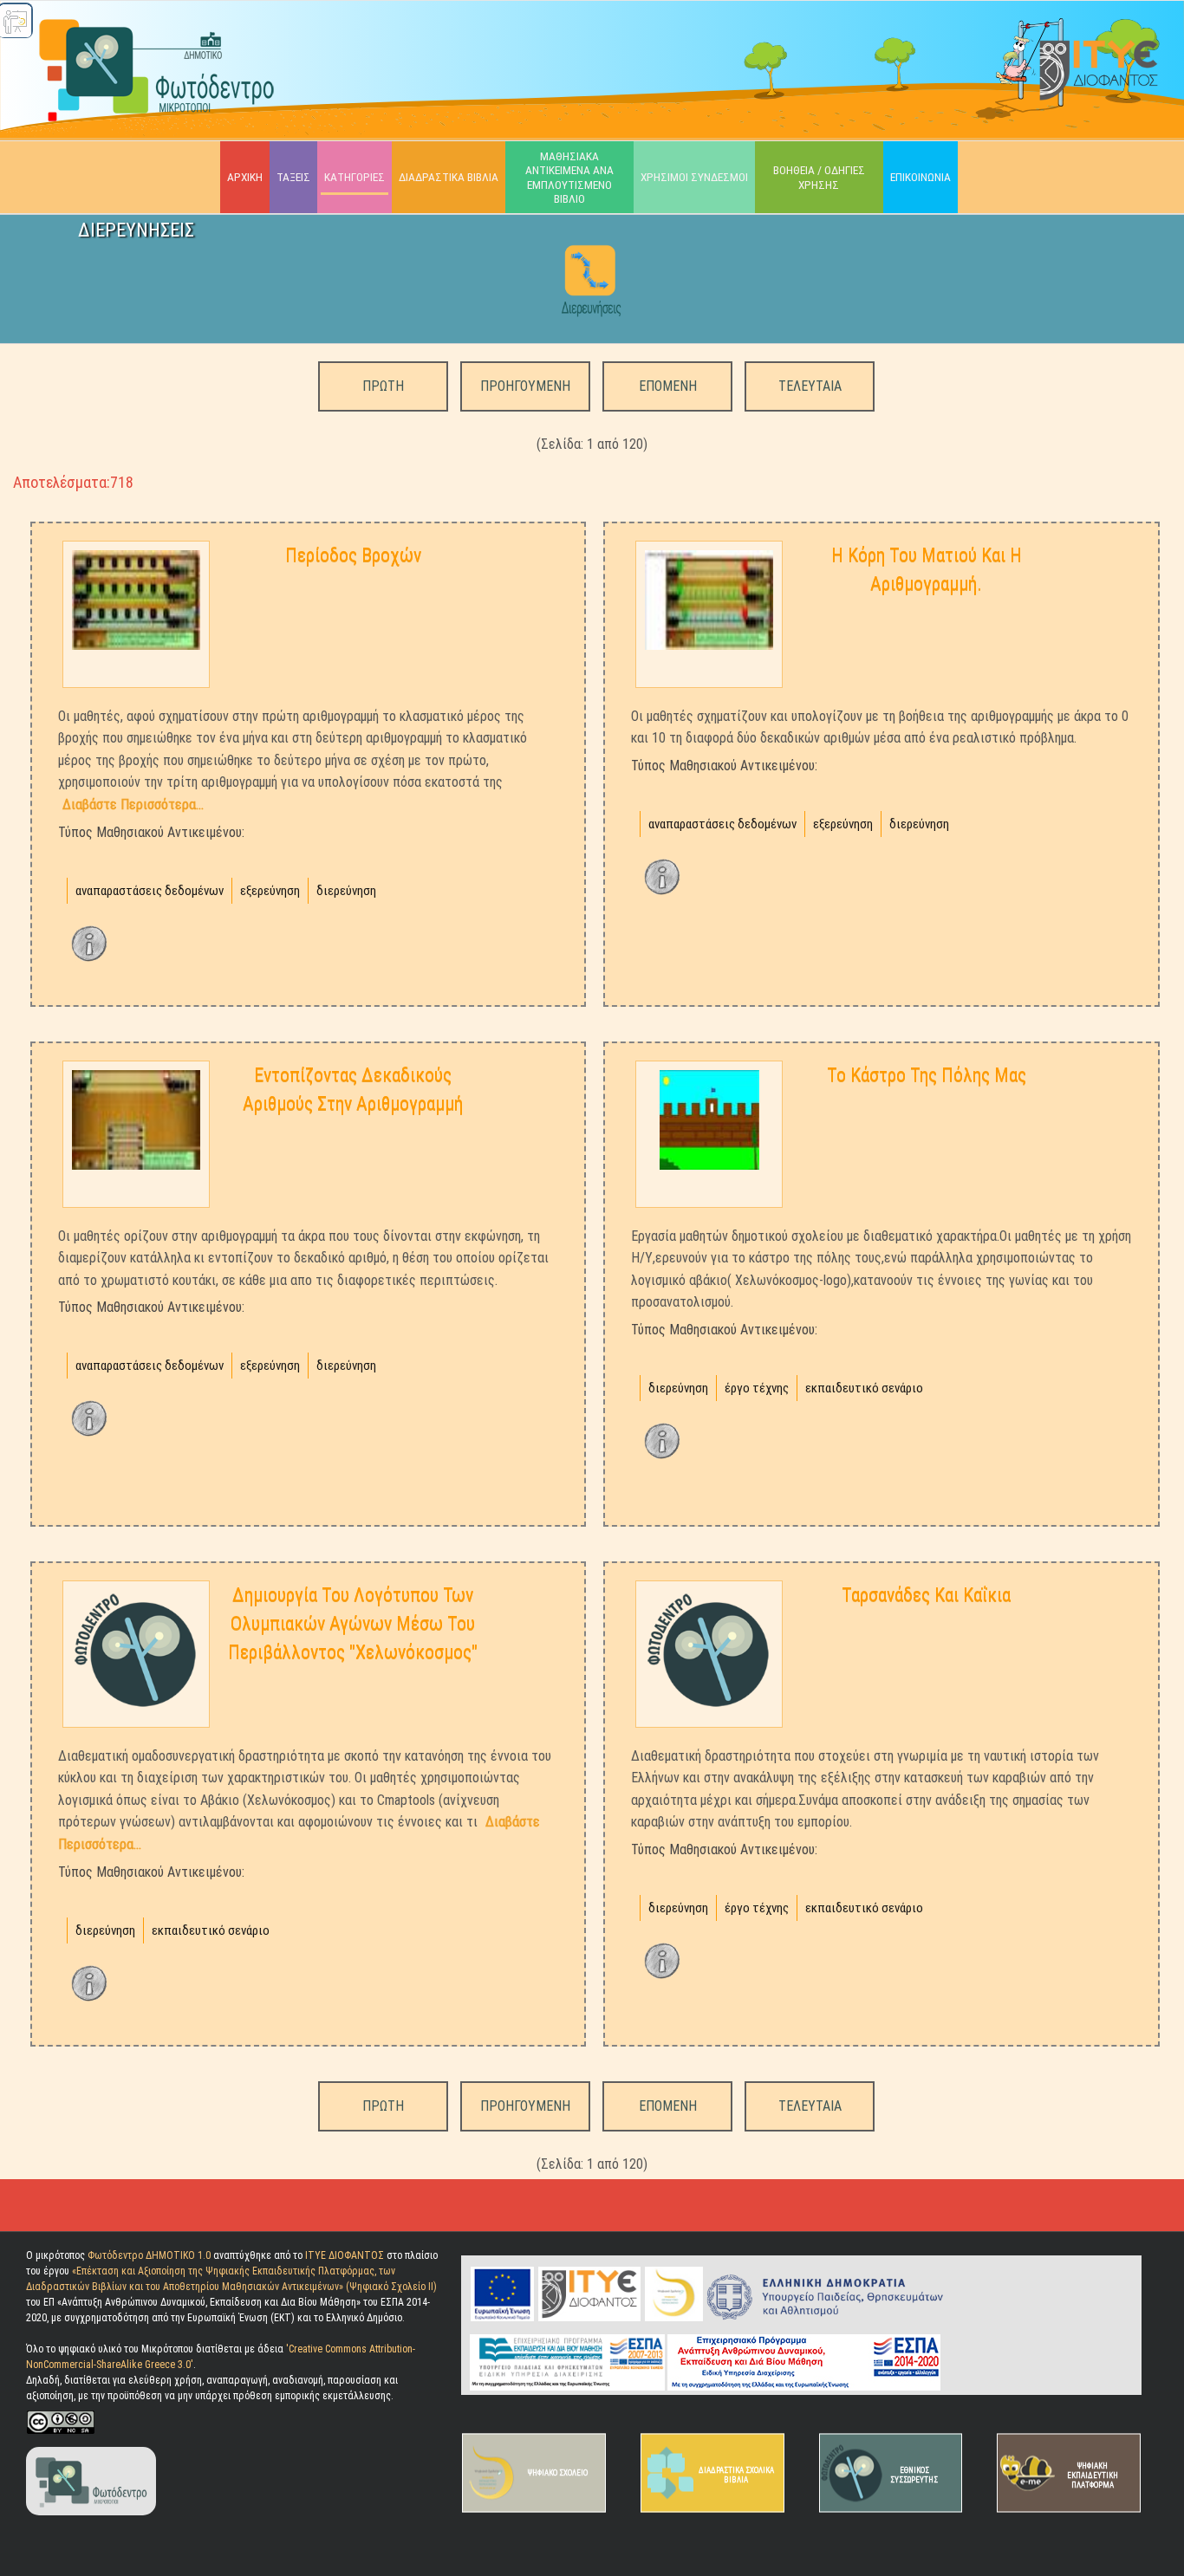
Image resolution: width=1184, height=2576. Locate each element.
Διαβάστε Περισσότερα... (133, 805)
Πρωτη (383, 386)
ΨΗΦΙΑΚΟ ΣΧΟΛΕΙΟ (558, 2473)
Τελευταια (810, 386)
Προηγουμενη (525, 386)
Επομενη (668, 386)
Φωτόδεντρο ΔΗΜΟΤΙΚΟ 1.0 (150, 2255)
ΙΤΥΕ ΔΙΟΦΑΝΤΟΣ (345, 2255)
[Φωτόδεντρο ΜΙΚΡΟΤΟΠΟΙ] (91, 2481)
